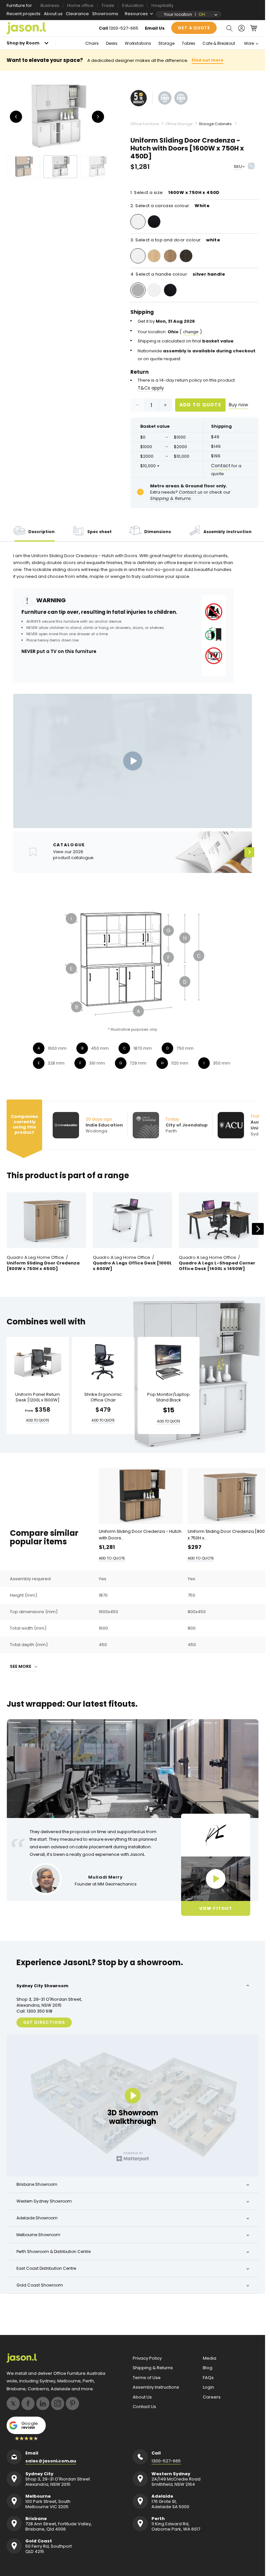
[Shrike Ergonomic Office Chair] (103, 1362)
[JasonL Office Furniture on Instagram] (58, 2403)
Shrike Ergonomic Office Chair (103, 1397)
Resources (136, 14)
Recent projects (24, 14)
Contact (221, 466)
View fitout (216, 1908)
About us (53, 14)
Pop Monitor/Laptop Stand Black (168, 1397)
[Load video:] (133, 761)
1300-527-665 (124, 28)
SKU (238, 166)
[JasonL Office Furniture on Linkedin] (43, 2403)
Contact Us (144, 2407)
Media (210, 2358)
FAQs (208, 2378)
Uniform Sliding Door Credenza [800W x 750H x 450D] (43, 1266)
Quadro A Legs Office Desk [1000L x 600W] (132, 1266)
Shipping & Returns (153, 2368)
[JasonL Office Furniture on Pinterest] (72, 2403)
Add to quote (201, 405)
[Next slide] (258, 1229)
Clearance (77, 14)
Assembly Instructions (156, 2387)
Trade (108, 5)
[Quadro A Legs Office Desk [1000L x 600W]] (133, 1220)
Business (50, 5)
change (191, 332)
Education (133, 5)
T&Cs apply (151, 388)
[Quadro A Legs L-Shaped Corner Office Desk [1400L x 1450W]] (219, 1220)
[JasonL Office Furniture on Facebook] (28, 2403)
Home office (80, 5)
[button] (229, 28)
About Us (142, 2397)
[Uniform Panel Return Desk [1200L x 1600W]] (38, 1362)
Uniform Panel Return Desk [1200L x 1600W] (38, 1397)
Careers (212, 2397)
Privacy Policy (147, 2358)
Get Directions (44, 2022)
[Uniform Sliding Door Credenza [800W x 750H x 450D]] (46, 1220)
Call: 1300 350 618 (34, 2011)
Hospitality (162, 5)
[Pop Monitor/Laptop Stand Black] (169, 1362)
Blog (208, 2368)
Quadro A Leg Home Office (35, 1258)
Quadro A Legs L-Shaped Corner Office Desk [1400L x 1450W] (217, 1266)
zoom (59, 116)
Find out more (207, 60)
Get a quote (194, 28)
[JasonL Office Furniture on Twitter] (13, 2403)
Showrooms (105, 14)
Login (208, 2387)
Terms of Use (147, 2378)
